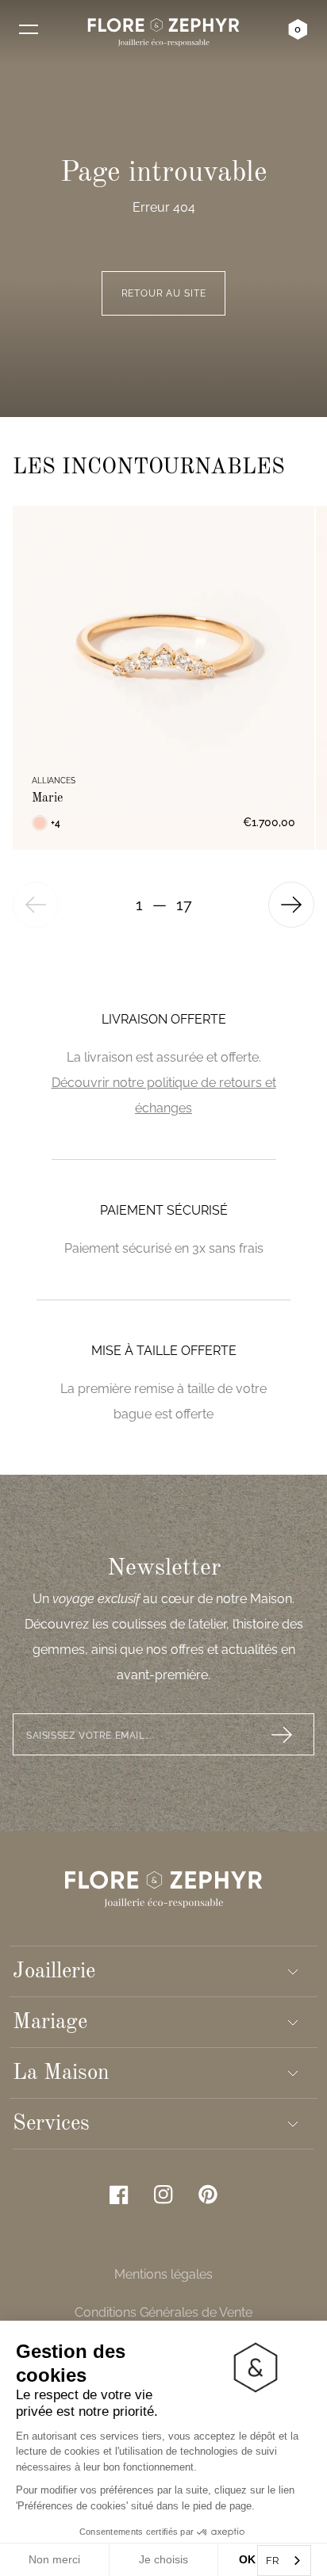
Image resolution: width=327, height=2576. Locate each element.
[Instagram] (163, 2195)
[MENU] (29, 29)
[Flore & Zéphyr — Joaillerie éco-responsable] (163, 32)
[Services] (293, 2124)
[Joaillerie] (293, 1972)
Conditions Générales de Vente (163, 2312)
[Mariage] (293, 2023)
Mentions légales (163, 2274)
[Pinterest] (208, 2194)
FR (272, 2561)
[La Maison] (293, 2073)
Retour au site (164, 293)
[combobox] (284, 2561)
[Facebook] (119, 2195)
